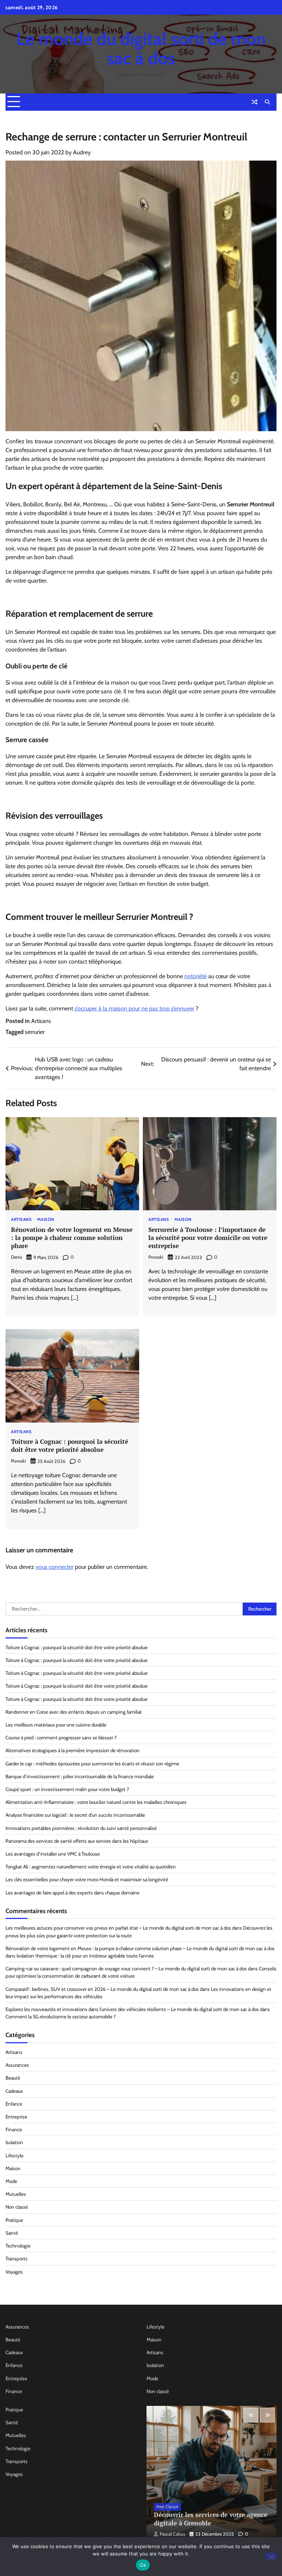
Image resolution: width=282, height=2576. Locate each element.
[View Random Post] (254, 102)
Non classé (17, 2207)
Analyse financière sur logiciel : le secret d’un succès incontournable (75, 1815)
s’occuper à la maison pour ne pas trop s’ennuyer (134, 1008)
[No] (271, 2556)
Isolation (14, 2142)
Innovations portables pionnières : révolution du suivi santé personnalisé (81, 1828)
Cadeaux (14, 2091)
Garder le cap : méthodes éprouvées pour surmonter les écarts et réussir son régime (92, 1764)
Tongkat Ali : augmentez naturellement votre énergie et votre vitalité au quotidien (91, 1867)
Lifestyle (15, 2155)
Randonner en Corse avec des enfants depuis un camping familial (73, 1712)
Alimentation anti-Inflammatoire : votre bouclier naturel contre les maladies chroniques (96, 1802)
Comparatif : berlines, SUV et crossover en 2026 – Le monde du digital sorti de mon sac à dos (102, 1989)
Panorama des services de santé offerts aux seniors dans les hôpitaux (77, 1841)
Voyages (14, 2272)
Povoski (156, 1257)
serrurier (35, 1032)
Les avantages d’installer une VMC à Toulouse (53, 1854)
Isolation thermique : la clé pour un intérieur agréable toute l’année (85, 1956)
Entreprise (16, 2117)
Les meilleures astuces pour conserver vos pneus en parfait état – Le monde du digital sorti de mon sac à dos (118, 1928)
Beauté (13, 2078)
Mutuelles (16, 2194)
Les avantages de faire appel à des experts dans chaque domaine (73, 1893)
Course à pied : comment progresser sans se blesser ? (61, 1737)
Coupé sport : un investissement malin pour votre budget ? (67, 1789)
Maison (46, 1220)
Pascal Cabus (172, 2534)
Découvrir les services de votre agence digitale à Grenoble (211, 2519)
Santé (12, 2233)
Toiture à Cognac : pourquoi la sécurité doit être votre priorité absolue (70, 1445)
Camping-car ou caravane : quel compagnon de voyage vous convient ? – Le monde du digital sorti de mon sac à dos (126, 1968)
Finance (14, 2129)
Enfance (14, 2104)
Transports (17, 2258)
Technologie (18, 2246)
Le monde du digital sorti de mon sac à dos (141, 49)
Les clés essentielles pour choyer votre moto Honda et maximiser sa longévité (87, 1879)
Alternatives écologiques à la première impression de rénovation (73, 1750)
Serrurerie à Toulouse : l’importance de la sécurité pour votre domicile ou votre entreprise (208, 1238)
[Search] (267, 102)
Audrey (82, 152)
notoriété (196, 976)
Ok (143, 2565)
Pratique (14, 2220)
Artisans (41, 1021)
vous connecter (55, 1567)
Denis (17, 1257)
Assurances (17, 2065)
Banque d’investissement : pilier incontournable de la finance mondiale (80, 1776)
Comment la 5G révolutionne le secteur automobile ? (61, 2017)
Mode (11, 2181)
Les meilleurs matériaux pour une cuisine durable (56, 1725)
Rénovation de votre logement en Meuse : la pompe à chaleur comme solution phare (72, 1238)
